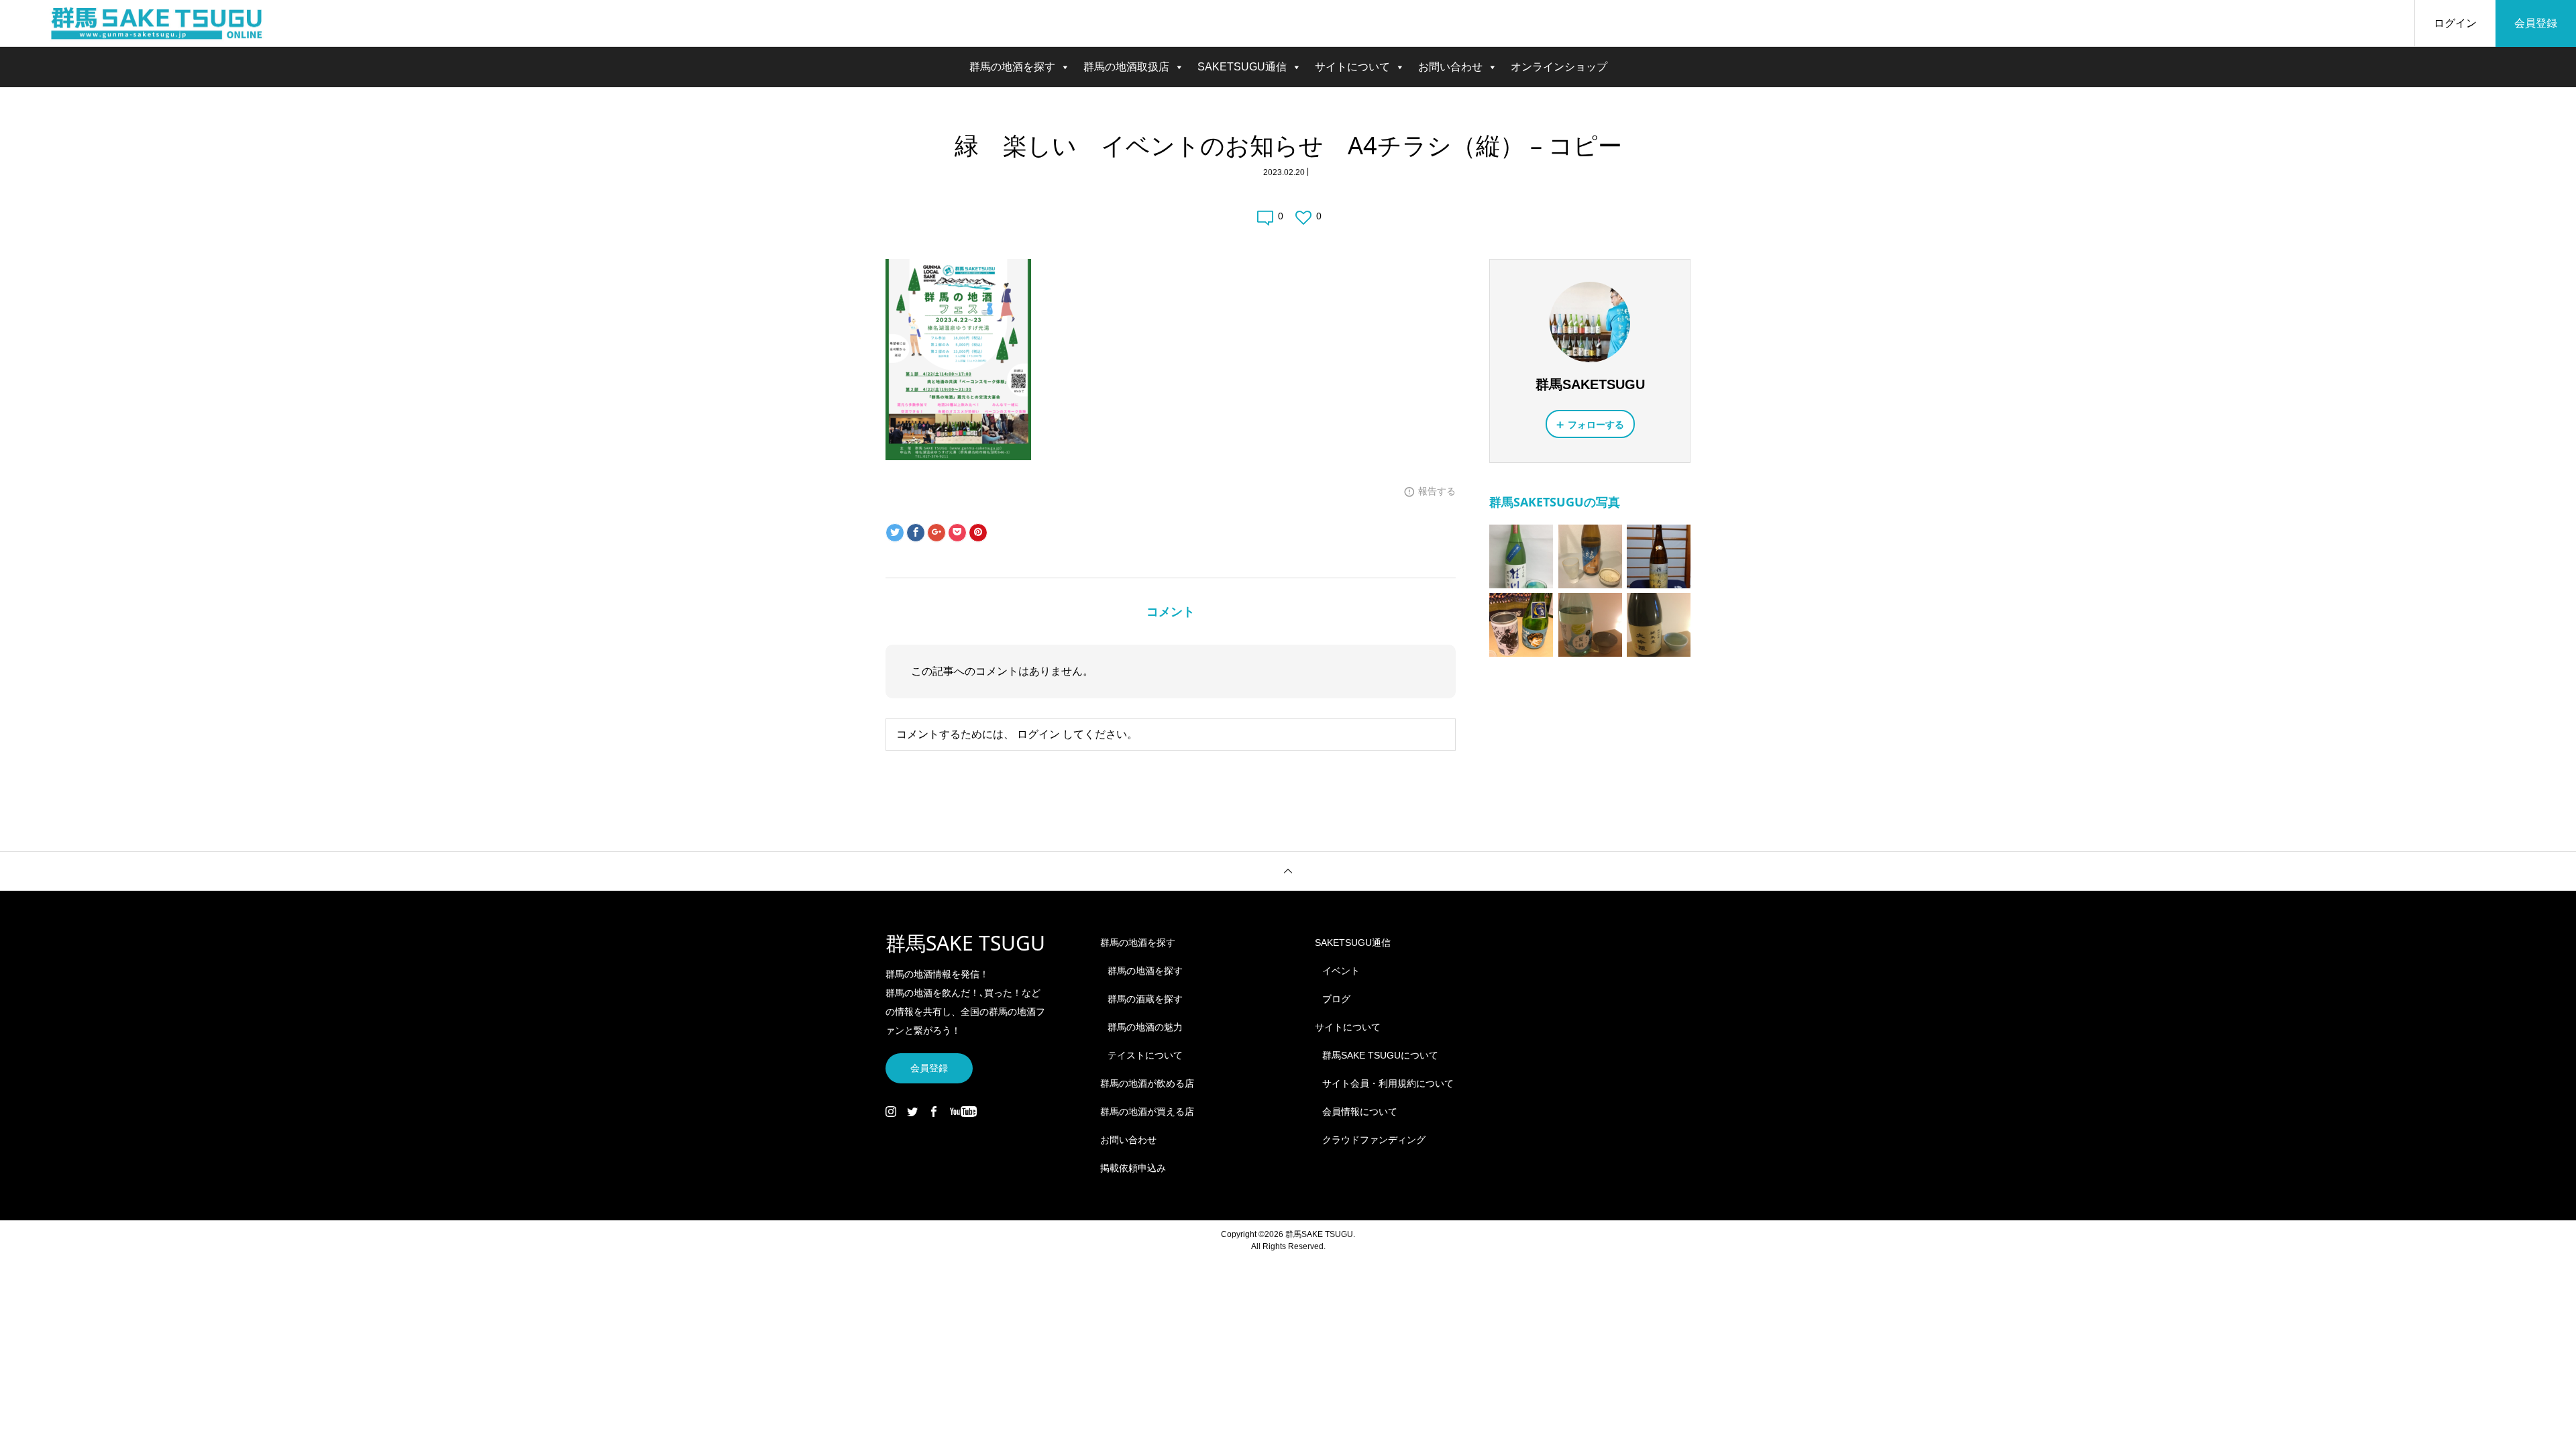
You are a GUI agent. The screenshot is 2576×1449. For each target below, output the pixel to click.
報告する (1437, 491)
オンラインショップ (1559, 67)
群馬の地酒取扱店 (1126, 67)
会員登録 (2536, 23)
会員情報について (1360, 1112)
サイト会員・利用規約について (1388, 1083)
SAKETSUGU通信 (1242, 67)
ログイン (2455, 23)
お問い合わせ (1450, 67)
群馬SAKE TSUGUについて (1380, 1055)
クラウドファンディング (1374, 1140)
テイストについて (1145, 1055)
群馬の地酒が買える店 (1147, 1112)
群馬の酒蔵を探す (1145, 999)
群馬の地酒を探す (1012, 67)
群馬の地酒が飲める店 (1147, 1083)
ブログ (1336, 999)
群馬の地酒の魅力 (1145, 1027)
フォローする (1596, 425)
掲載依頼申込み (1133, 1168)
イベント (1341, 971)
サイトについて (1352, 67)
